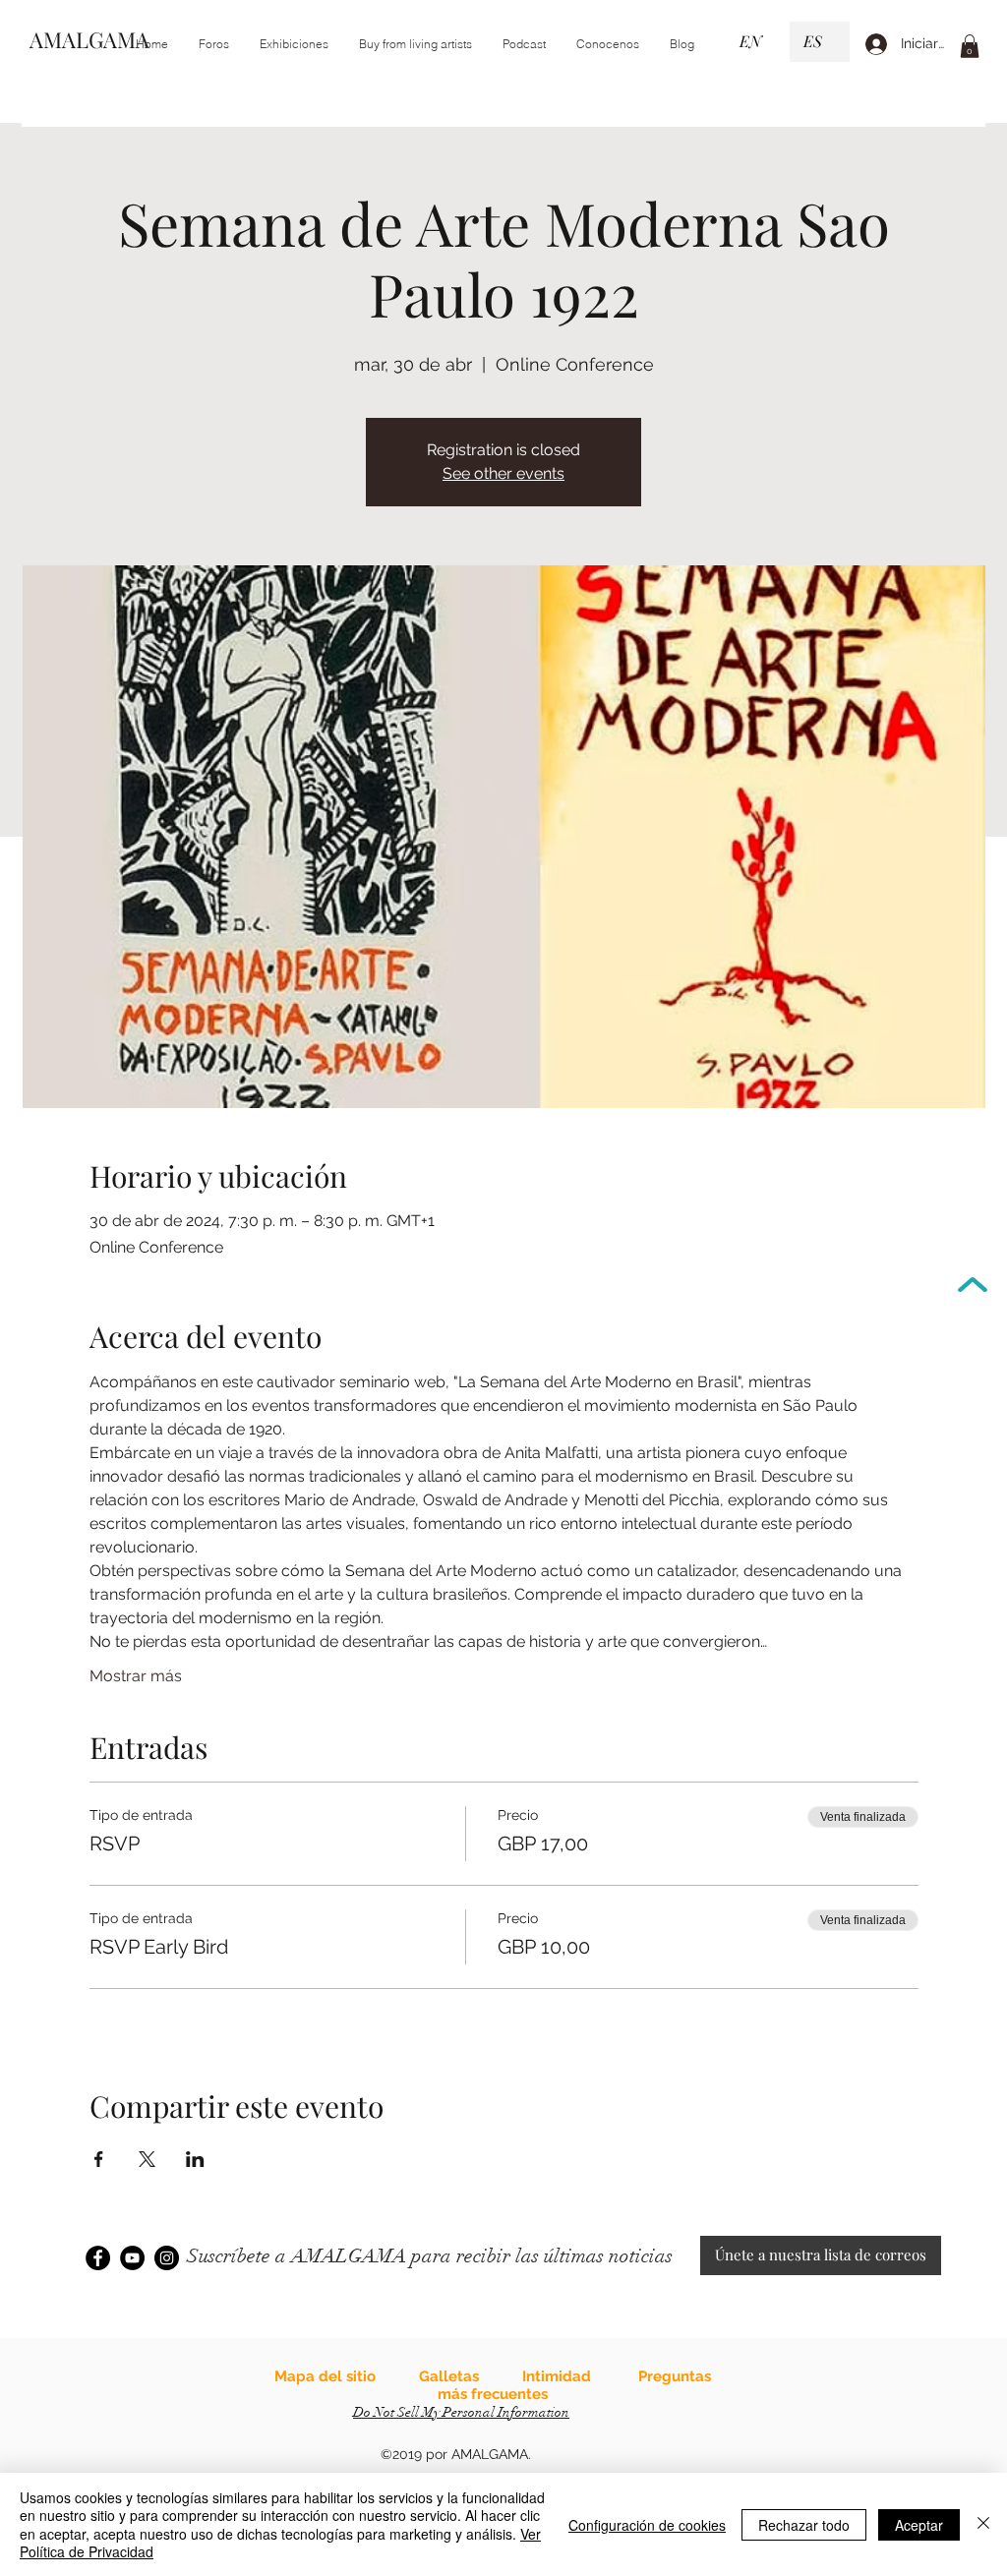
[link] (970, 46)
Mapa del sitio (325, 2376)
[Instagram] (167, 2258)
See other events (503, 473)
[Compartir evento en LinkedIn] (195, 2159)
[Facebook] (98, 2258)
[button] (294, 44)
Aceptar (919, 2525)
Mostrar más (136, 1676)
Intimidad (557, 2376)
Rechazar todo (804, 2525)
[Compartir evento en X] (147, 2159)
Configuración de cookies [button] (647, 2525)
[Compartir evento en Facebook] (99, 2159)
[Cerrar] (983, 2524)
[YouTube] (132, 2258)
